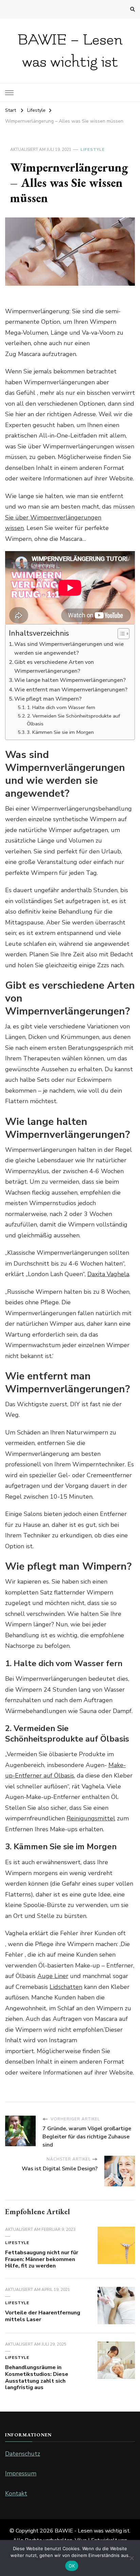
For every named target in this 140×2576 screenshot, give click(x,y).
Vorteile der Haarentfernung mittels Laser (43, 2316)
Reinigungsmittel (91, 1818)
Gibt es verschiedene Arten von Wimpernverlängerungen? (54, 667)
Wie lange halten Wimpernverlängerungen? (70, 680)
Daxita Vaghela (108, 1274)
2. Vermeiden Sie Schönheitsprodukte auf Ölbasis (73, 720)
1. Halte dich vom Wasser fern (61, 707)
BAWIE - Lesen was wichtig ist (92, 2531)
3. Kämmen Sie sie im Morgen (60, 732)
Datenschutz (23, 2454)
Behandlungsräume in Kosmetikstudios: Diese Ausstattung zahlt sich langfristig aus (37, 2377)
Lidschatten (66, 1987)
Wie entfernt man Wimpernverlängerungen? (71, 690)
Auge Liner (53, 1976)
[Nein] (132, 2558)
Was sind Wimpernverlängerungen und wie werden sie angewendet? (69, 649)
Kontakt (16, 2493)
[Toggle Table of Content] (120, 634)
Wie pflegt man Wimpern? (48, 699)
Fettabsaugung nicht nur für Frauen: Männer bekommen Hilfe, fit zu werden (42, 2259)
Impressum (21, 2473)
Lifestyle (93, 149)
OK (72, 2566)
